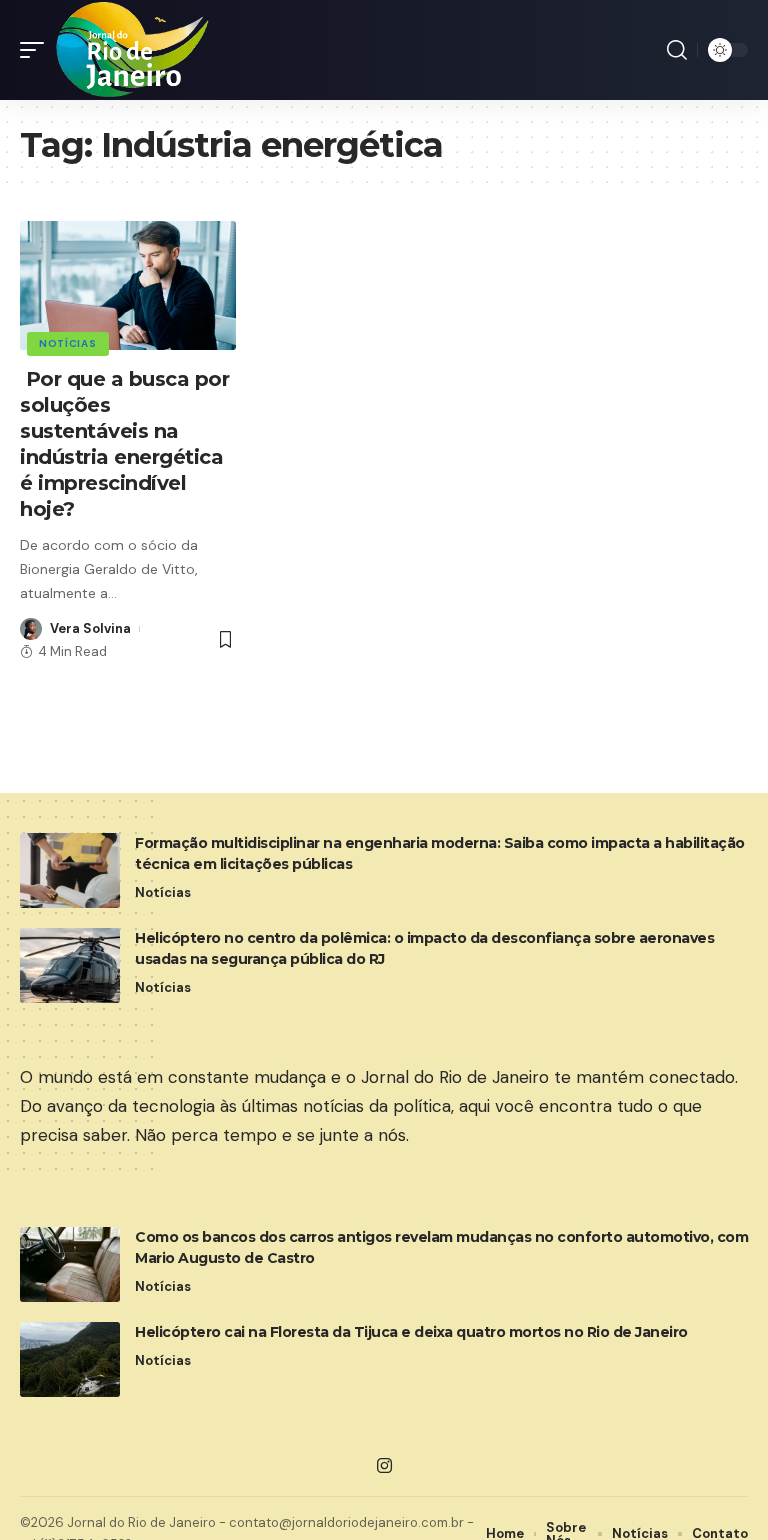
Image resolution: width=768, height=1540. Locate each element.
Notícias (68, 343)
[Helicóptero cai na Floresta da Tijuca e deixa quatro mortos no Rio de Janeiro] (70, 1359)
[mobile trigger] (37, 50)
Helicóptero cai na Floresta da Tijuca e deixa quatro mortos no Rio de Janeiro (411, 1332)
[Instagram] (384, 1466)
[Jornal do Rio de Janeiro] (133, 50)
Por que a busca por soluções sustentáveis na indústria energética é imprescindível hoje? (124, 444)
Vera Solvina (90, 628)
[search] (677, 50)
